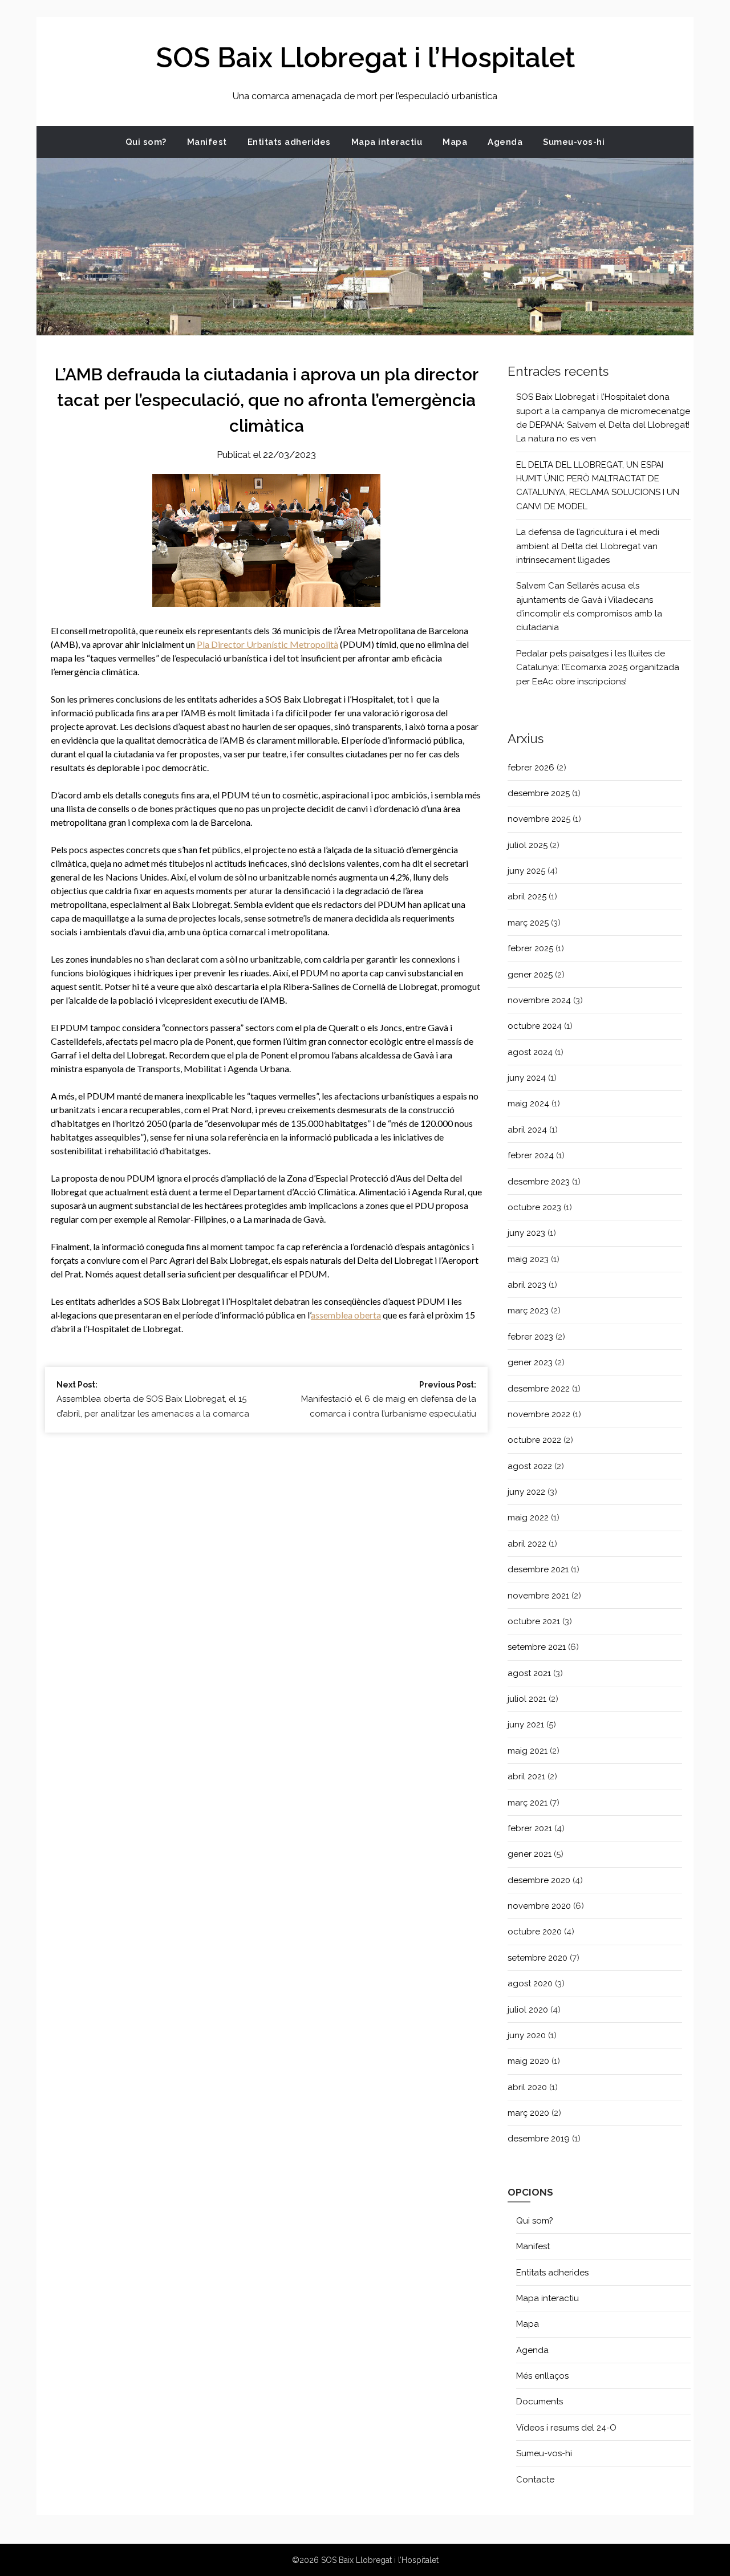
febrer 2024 (531, 1155)
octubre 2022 (534, 1440)
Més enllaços (542, 2376)
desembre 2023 (539, 1182)
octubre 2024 (535, 1026)
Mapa (455, 142)
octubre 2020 (535, 1932)
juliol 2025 (528, 845)
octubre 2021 (534, 1621)
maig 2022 (528, 1518)
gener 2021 (530, 1854)
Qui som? (146, 142)
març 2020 (528, 2113)
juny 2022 (526, 1492)
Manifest (207, 142)
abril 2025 (527, 896)
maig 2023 (528, 1259)
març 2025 (528, 923)
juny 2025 (526, 871)
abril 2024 (527, 1130)
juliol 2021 (527, 1699)
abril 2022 (527, 1544)
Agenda (505, 142)
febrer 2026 (531, 768)
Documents (540, 2401)
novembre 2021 (538, 1596)
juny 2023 (526, 1233)
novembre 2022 (539, 1414)
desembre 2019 (539, 2139)
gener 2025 (530, 975)
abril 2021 (526, 1776)
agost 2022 (530, 1466)
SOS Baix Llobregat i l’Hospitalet (365, 58)
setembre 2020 (538, 1958)
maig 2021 (528, 1751)
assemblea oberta (346, 1315)
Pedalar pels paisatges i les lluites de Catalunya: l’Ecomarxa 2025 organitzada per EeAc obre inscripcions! (598, 668)
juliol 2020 (528, 2010)
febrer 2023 (530, 1337)
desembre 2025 (539, 793)
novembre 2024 (539, 1000)
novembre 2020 (539, 1906)
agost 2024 (530, 1052)
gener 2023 (530, 1362)
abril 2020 (527, 2087)
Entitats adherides (289, 142)
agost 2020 (530, 1983)
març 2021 (528, 1803)
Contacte (535, 2480)
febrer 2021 (530, 1828)
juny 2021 (526, 1725)
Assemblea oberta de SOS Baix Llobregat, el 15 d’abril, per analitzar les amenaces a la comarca (153, 1399)
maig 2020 (528, 2061)
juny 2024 (527, 1078)
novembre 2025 (539, 819)
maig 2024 (528, 1104)
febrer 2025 (530, 948)
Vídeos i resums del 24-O (566, 2428)
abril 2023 (527, 1285)
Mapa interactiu (387, 142)
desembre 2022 (539, 1389)
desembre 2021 (538, 1569)
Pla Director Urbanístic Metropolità (267, 644)
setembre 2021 (537, 1647)
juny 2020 (527, 2035)
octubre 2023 (534, 1207)
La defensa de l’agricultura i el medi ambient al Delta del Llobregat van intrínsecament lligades (588, 546)
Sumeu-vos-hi (574, 142)
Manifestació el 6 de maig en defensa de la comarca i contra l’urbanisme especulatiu (389, 1399)
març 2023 (528, 1311)
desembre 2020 (539, 1880)
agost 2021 (529, 1673)
